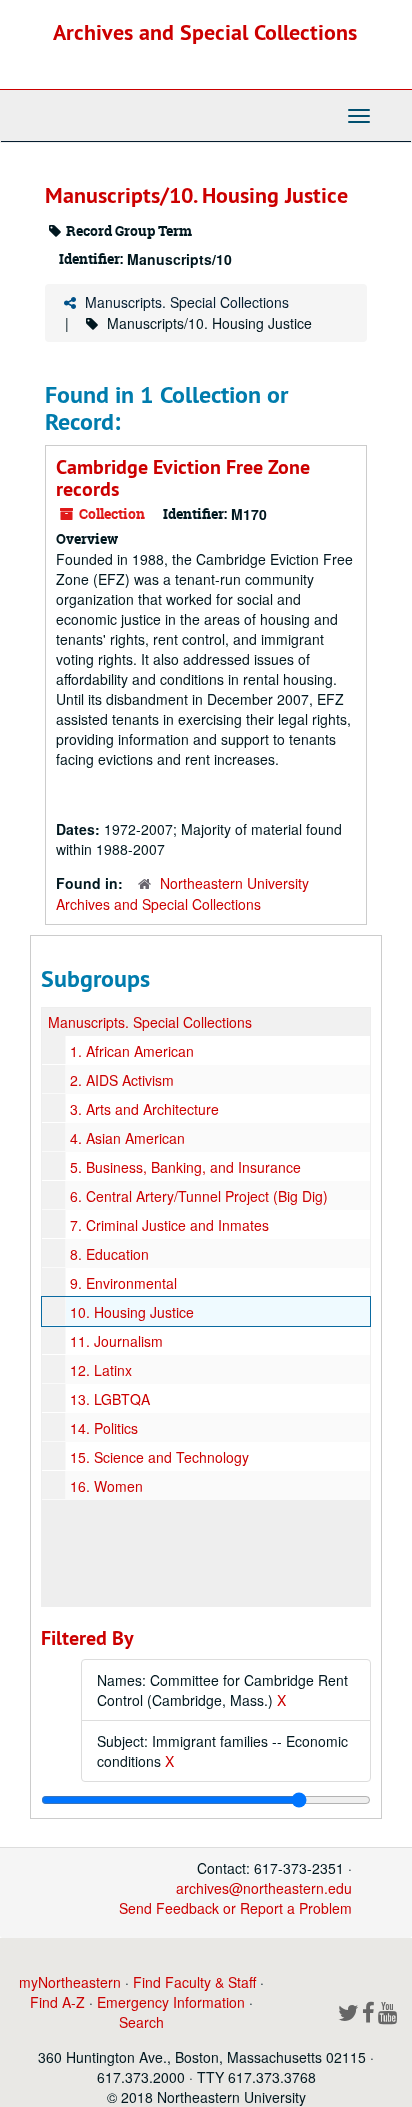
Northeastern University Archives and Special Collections (182, 893)
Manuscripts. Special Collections (187, 302)
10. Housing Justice (132, 1312)
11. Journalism (116, 1341)
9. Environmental (123, 1283)
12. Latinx (101, 1370)
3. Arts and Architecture (144, 1109)
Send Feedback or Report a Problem (235, 1908)
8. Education (109, 1254)
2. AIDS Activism (122, 1080)
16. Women (106, 1486)
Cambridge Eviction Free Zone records (183, 478)
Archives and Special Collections (205, 32)
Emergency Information (171, 2002)
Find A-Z (57, 2002)
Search (141, 2022)
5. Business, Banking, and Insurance (185, 1167)
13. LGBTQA (110, 1399)
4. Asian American (127, 1138)
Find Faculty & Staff (194, 1982)
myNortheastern (70, 1982)
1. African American (132, 1051)
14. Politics (104, 1428)
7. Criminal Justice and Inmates (169, 1225)
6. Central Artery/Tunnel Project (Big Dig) (199, 1196)
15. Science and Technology (159, 1457)
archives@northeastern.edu (264, 1888)
